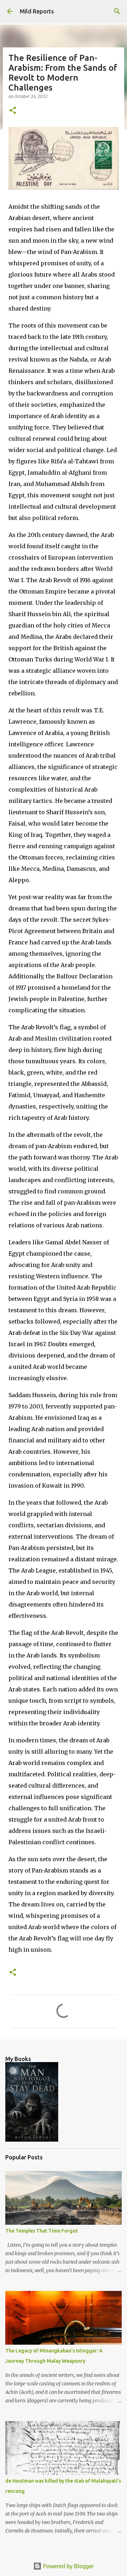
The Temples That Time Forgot (42, 2231)
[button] (13, 111)
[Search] (117, 11)
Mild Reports (37, 11)
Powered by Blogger (68, 2566)
